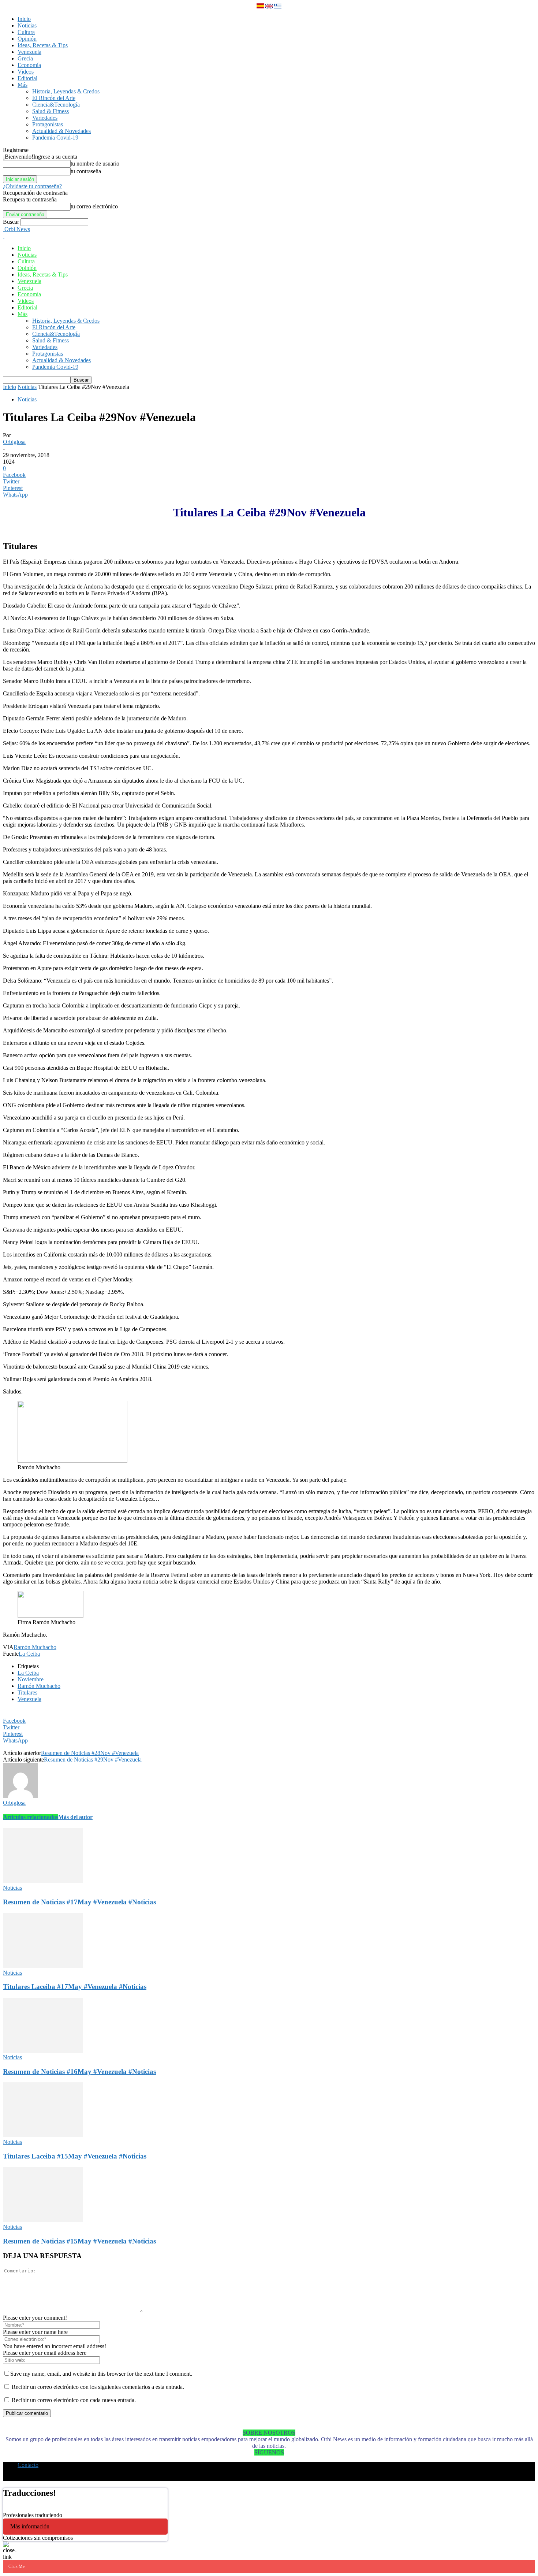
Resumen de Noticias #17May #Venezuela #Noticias (79, 1902)
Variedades (45, 118)
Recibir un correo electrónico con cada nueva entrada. (74, 2400)
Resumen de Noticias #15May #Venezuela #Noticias (79, 2241)
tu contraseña (86, 171)
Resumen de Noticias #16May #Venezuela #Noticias (79, 2072)
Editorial (27, 78)
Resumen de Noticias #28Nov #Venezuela (90, 1753)
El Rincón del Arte (54, 98)
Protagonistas (48, 124)
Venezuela (29, 52)
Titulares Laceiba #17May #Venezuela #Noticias (75, 1987)
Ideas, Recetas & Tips (43, 45)
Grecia (25, 58)
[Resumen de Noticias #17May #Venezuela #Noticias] (43, 1881)
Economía (29, 65)
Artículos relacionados (31, 1817)
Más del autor (75, 1817)
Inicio (24, 19)
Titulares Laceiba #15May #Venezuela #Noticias (75, 2156)
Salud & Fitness (51, 111)
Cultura (26, 32)
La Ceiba (29, 1654)
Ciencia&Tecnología (56, 105)
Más (23, 85)
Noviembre (31, 1679)
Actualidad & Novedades (61, 131)
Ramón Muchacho (35, 1647)
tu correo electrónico (94, 206)
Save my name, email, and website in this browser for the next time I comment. (101, 2374)
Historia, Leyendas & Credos (66, 91)
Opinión (27, 39)
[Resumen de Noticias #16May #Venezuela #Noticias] (43, 2051)
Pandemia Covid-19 (55, 138)
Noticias (27, 25)
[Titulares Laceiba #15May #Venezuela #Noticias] (43, 2135)
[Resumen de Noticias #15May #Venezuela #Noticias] (43, 2220)
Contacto (28, 2465)
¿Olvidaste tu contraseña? (32, 186)
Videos (26, 72)
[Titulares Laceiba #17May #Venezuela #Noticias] (43, 1966)
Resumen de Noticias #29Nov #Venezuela (93, 1760)
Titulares (27, 1692)
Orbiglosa (14, 442)
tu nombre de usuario (95, 164)
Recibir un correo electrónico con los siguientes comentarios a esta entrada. (98, 2387)
